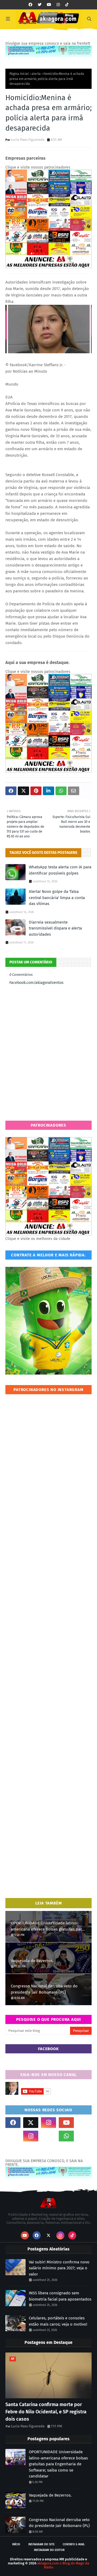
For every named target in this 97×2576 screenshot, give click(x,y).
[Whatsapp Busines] (84, 2136)
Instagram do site (41, 2544)
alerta (36, 74)
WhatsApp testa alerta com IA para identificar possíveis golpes (60, 870)
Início (16, 2544)
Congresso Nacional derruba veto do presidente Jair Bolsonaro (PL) (44, 1989)
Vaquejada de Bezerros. (32, 1961)
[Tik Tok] (84, 2123)
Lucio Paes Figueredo (28, 140)
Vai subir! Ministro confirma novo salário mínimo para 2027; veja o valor (59, 2268)
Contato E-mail (74, 2544)
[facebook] (30, 5)
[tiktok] (67, 5)
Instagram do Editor (49, 2550)
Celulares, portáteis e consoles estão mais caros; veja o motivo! (58, 2321)
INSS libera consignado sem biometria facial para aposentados (60, 2296)
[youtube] (49, 5)
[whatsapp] (66, 2136)
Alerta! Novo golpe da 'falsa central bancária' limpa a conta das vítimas (57, 898)
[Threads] (13, 2136)
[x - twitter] (40, 5)
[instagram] (58, 5)
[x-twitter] (31, 2123)
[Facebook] (48, 2136)
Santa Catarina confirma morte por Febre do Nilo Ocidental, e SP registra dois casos (46, 2412)
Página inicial (19, 74)
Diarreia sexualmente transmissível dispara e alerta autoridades (55, 928)
